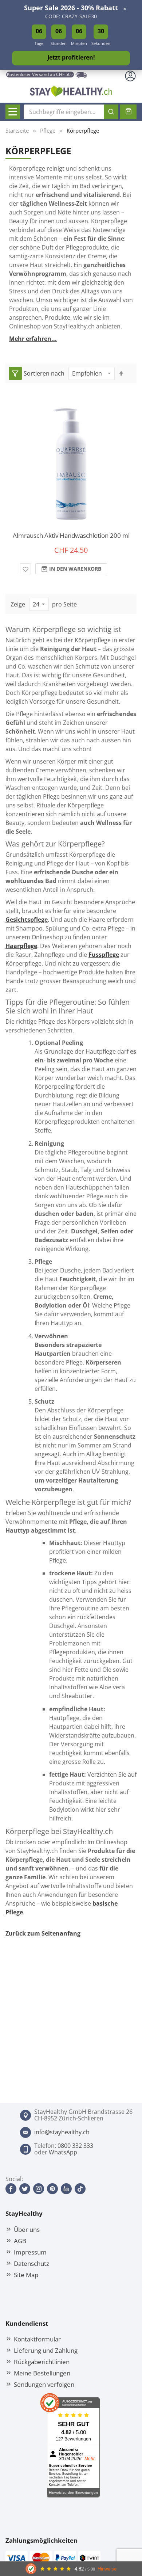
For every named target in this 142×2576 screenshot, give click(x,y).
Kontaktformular (37, 2339)
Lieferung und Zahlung (46, 2350)
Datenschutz (31, 2263)
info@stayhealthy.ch (62, 2132)
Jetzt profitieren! (71, 57)
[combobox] (71, 112)
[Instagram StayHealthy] (39, 2189)
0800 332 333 (75, 2146)
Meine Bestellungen (42, 2373)
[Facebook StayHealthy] (11, 2189)
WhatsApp (63, 2152)
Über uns (27, 2229)
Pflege (48, 130)
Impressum (30, 2252)
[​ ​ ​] (13, 112)
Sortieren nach (44, 373)
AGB (20, 2241)
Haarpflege (21, 946)
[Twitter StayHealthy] (25, 2189)
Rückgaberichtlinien (42, 2362)
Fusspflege (104, 955)
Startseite (17, 130)
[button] (25, 569)
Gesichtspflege (27, 920)
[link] (15, 373)
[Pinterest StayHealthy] (52, 2189)
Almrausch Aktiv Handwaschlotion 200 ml (71, 535)
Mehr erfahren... (33, 339)
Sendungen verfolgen (44, 2384)
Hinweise (107, 2569)
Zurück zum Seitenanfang (43, 1933)
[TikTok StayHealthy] (80, 2189)
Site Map (26, 2275)
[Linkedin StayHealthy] (66, 2189)
